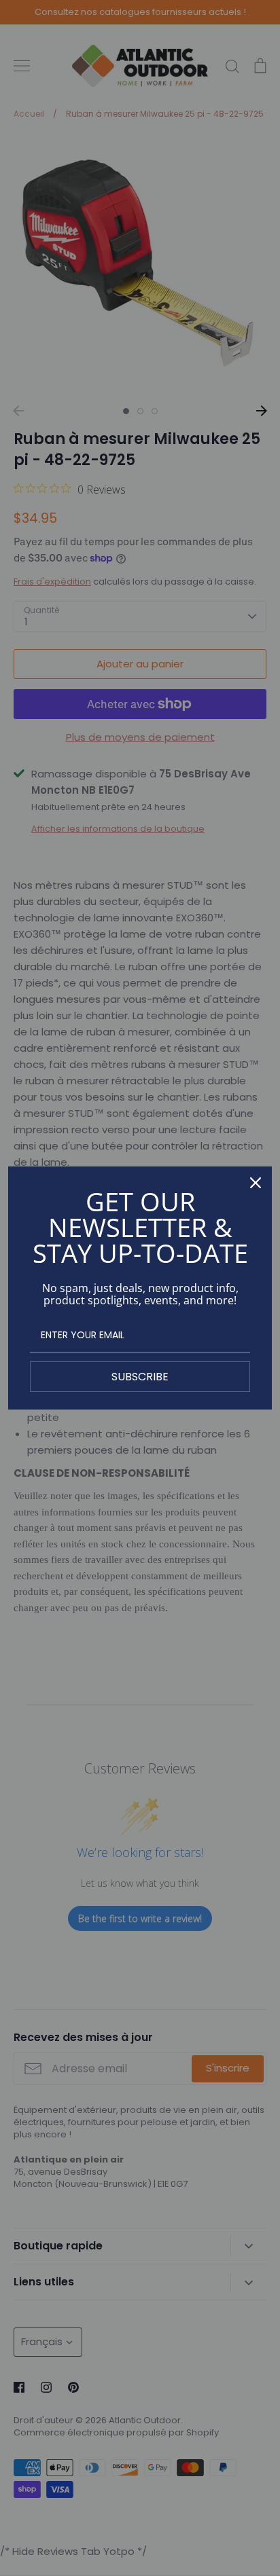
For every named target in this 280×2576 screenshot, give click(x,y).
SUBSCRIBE (140, 1377)
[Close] (256, 1183)
